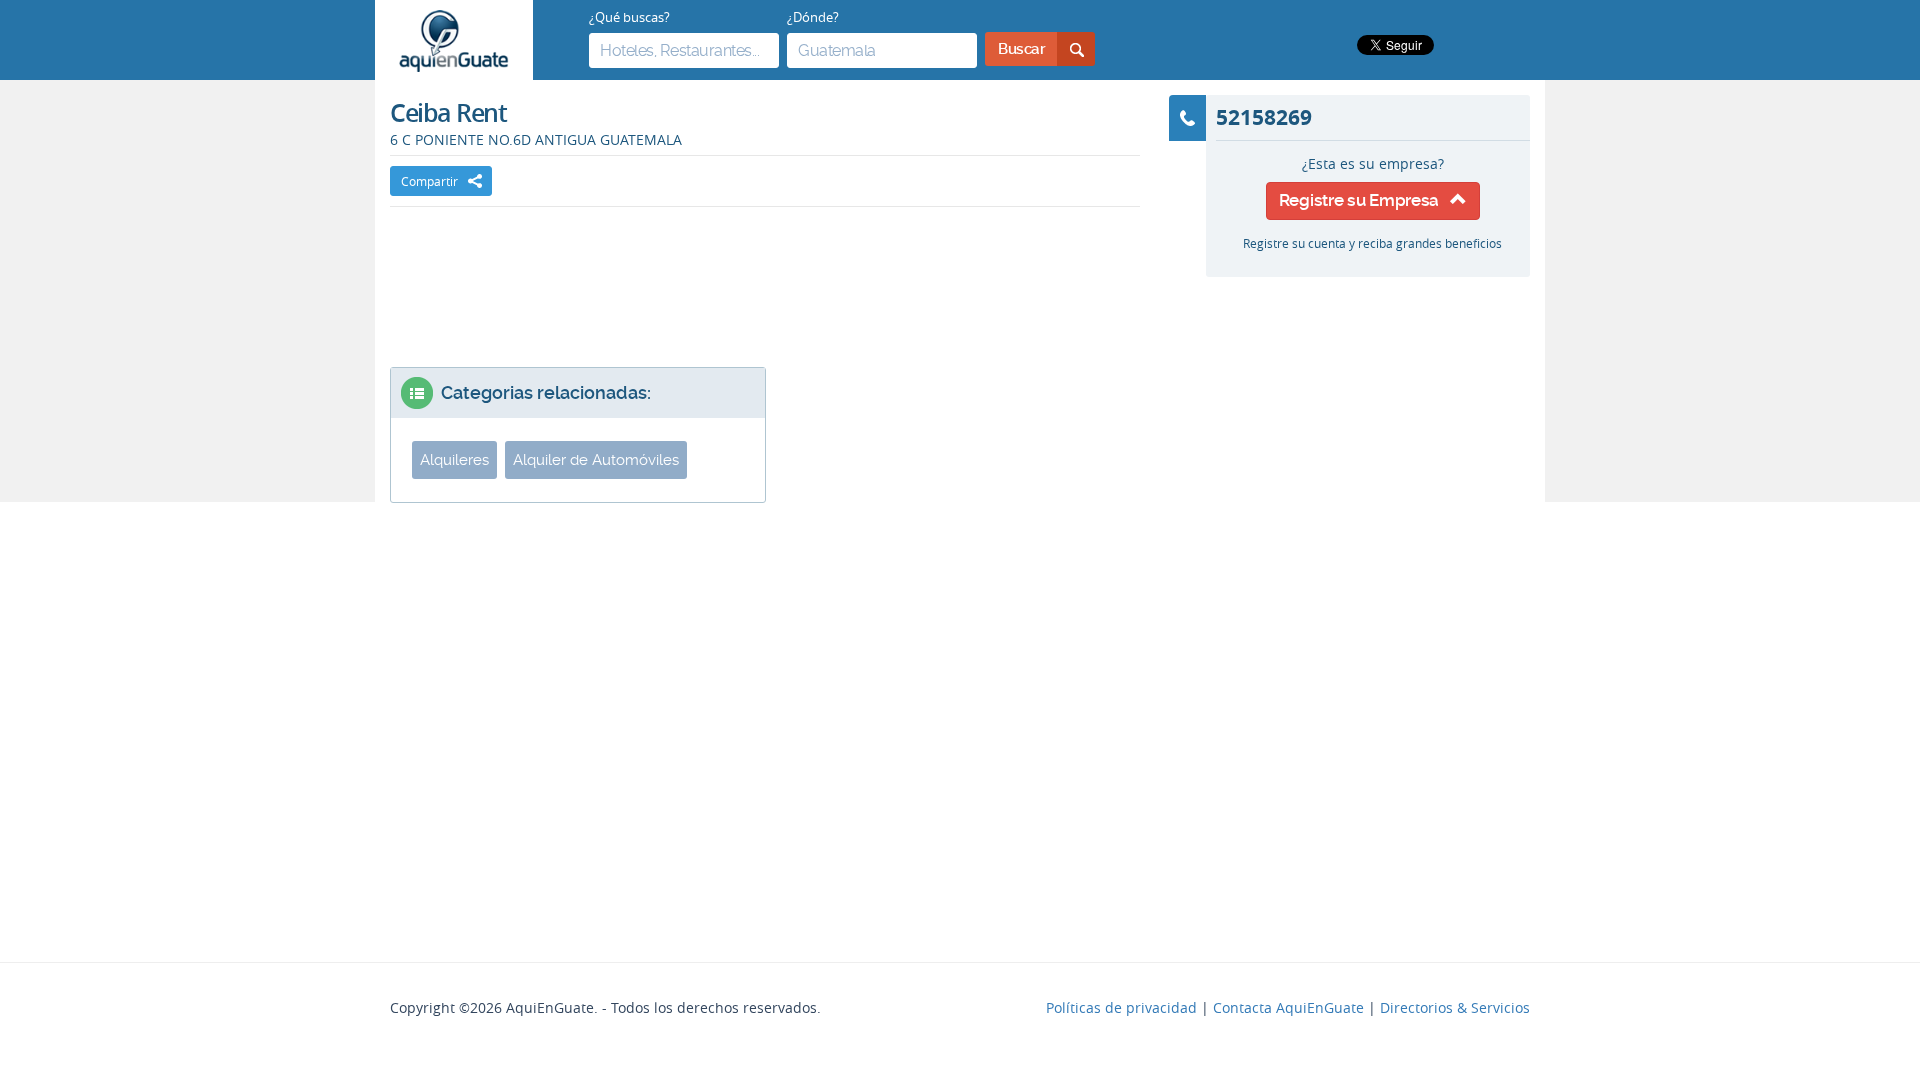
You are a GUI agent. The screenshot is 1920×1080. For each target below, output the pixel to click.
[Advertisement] (765, 267)
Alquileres (454, 460)
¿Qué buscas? (629, 17)
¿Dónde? (813, 17)
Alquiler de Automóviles (596, 460)
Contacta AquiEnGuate (1288, 1008)
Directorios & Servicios (1455, 1008)
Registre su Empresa (1364, 200)
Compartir (429, 181)
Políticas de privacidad (1121, 1008)
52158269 (1264, 117)
